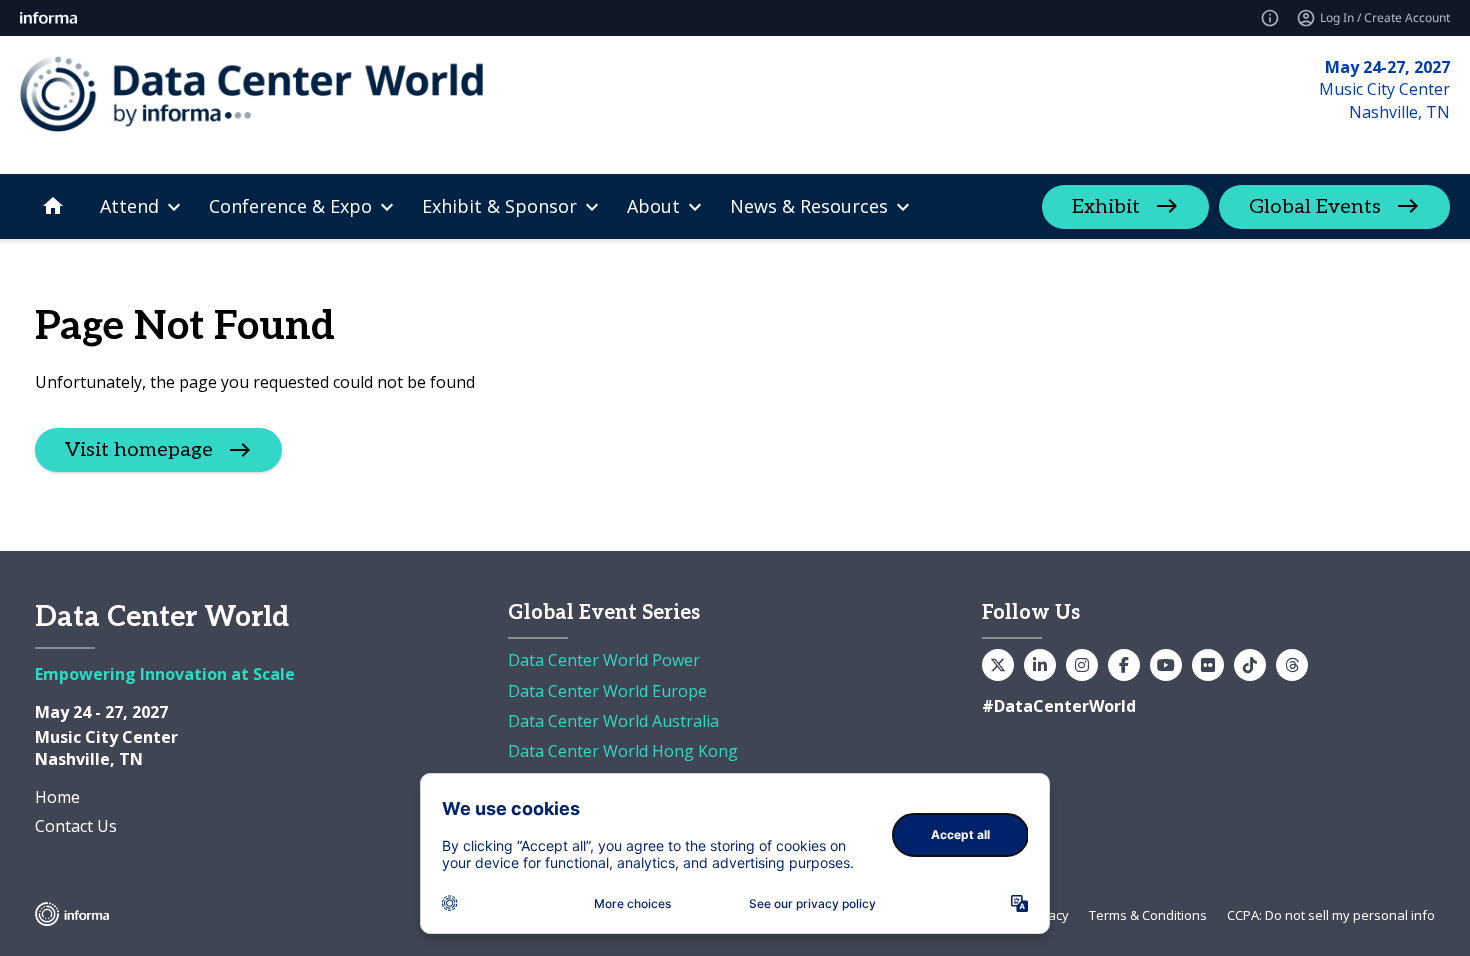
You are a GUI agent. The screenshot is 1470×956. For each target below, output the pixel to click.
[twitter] (998, 665)
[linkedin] (1040, 665)
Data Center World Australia (613, 721)
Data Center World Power (604, 660)
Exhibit (1106, 207)
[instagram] (1082, 665)
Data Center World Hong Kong (623, 751)
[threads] (1292, 665)
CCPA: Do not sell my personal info (1331, 915)
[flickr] (1208, 665)
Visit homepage (139, 450)
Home (57, 797)
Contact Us (76, 826)
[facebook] (1124, 665)
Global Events (1315, 207)
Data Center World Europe (607, 691)
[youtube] (1166, 665)
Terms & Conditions (1148, 915)
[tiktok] (1250, 665)
